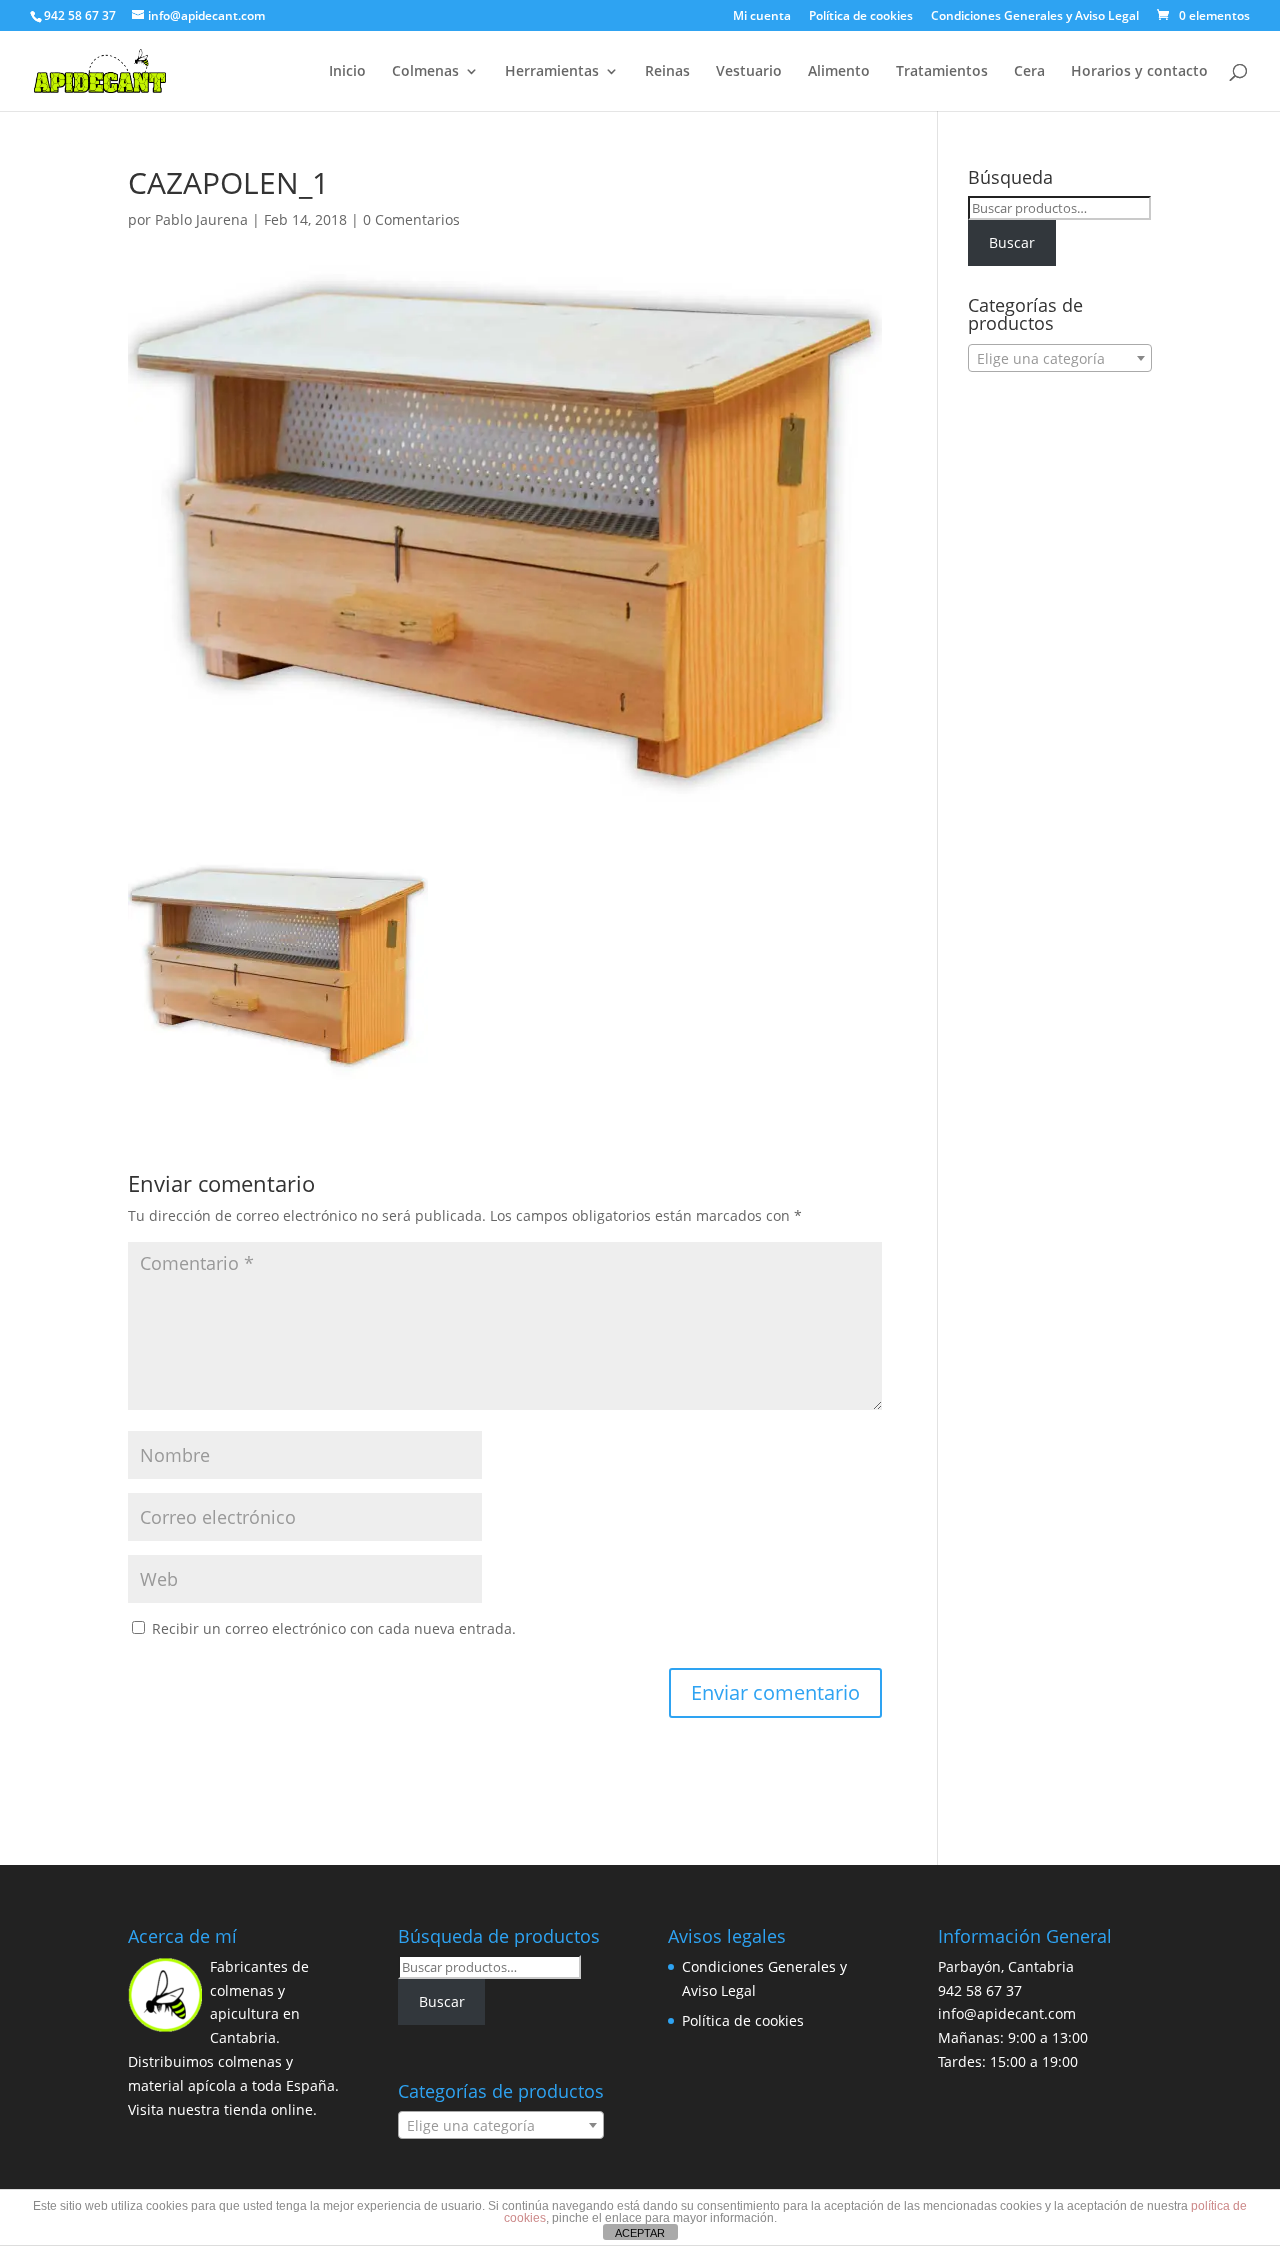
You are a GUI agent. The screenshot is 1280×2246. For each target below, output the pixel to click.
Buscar (1012, 242)
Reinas (667, 72)
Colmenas (425, 72)
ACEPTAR (640, 2233)
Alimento (839, 72)
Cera (1029, 72)
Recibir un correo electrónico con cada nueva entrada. (334, 1628)
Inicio (347, 72)
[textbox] (1060, 359)
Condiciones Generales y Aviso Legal (1035, 17)
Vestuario (749, 72)
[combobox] (1060, 358)
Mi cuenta (762, 17)
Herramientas (552, 72)
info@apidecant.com (1007, 2013)
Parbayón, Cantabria (1006, 1966)
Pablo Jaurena (201, 219)
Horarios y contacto (1139, 72)
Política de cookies (861, 17)
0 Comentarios (411, 219)
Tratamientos (942, 72)
